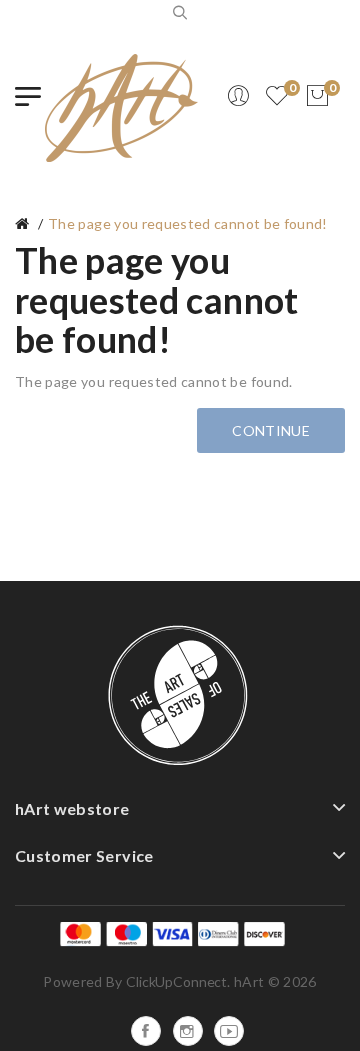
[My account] (238, 96)
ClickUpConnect (176, 981)
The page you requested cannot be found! (188, 223)
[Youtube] (229, 1031)
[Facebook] (146, 1031)
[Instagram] (188, 1031)
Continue (271, 430)
